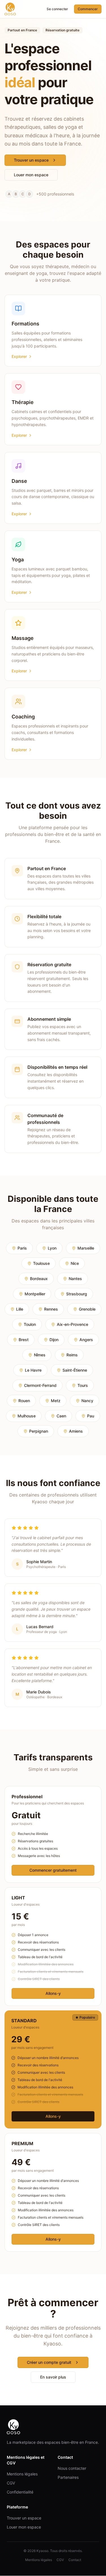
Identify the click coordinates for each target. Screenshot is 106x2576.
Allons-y (53, 1993)
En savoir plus (53, 2377)
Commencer (88, 9)
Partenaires (68, 2477)
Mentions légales (22, 2474)
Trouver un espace (31, 160)
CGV (11, 2483)
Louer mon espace (31, 175)
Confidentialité (20, 2492)
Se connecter (57, 9)
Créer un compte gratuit (49, 2362)
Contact (75, 2560)
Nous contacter (72, 2468)
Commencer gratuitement (53, 1870)
